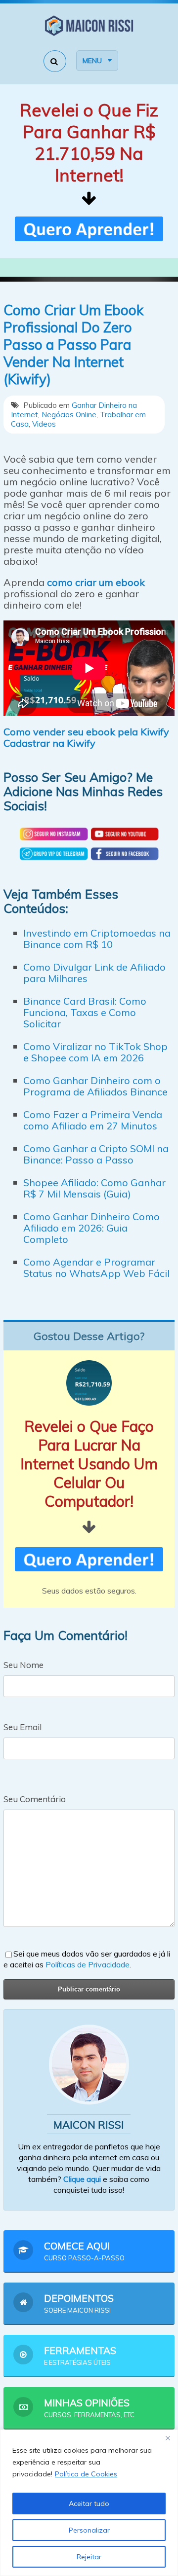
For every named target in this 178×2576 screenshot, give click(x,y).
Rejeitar (89, 2557)
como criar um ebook (96, 582)
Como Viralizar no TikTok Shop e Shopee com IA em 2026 (95, 1052)
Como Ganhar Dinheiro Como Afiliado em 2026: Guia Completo (91, 1228)
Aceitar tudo (89, 2503)
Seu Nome (23, 1665)
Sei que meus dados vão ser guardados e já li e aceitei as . (87, 1959)
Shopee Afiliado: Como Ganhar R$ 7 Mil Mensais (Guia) (94, 1188)
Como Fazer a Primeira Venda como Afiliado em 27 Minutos (93, 1120)
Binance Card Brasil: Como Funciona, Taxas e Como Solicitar (85, 1012)
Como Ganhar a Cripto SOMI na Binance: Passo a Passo (96, 1154)
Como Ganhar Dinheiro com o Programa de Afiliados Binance (95, 1086)
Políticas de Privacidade (88, 1964)
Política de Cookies (86, 2474)
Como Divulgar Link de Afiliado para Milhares (94, 973)
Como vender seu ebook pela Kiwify (86, 732)
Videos (44, 424)
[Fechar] (168, 2438)
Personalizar (89, 2530)
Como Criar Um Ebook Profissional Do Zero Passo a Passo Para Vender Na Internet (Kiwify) (73, 345)
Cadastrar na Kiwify (49, 743)
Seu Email (22, 1727)
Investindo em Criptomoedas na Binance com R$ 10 (97, 939)
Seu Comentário (35, 1799)
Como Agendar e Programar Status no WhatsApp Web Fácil (96, 1268)
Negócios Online (69, 415)
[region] (89, 2503)
